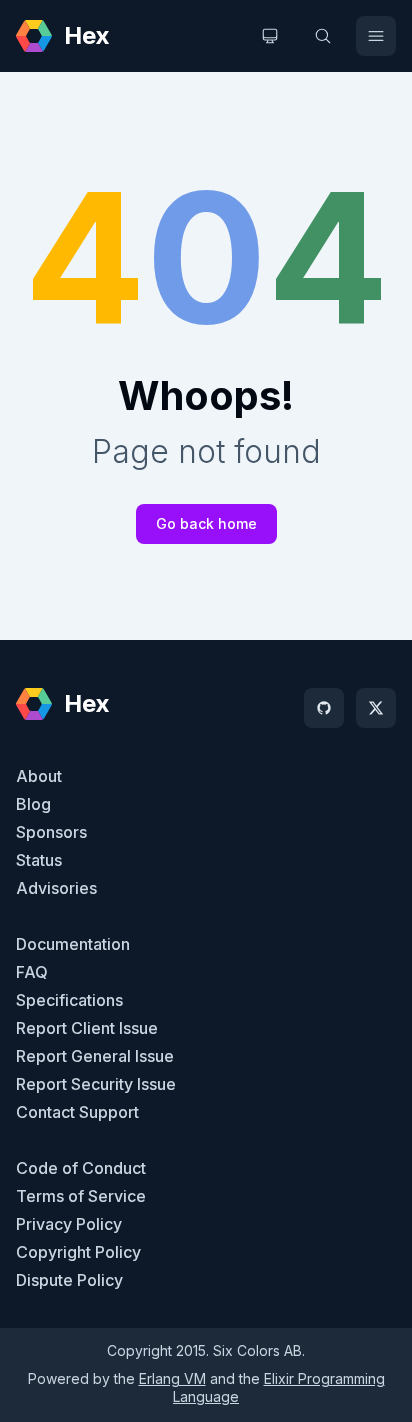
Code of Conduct (81, 1168)
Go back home (206, 523)
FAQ (32, 972)
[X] (376, 708)
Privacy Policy (69, 1224)
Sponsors (51, 832)
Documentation (73, 944)
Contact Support (77, 1112)
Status (39, 860)
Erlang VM (172, 1378)
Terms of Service (81, 1196)
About (39, 776)
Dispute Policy (69, 1280)
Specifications (69, 1000)
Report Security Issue (96, 1084)
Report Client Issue (87, 1028)
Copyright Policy (78, 1252)
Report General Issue (95, 1056)
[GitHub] (324, 708)
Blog (33, 804)
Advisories (56, 888)
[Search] (323, 36)
